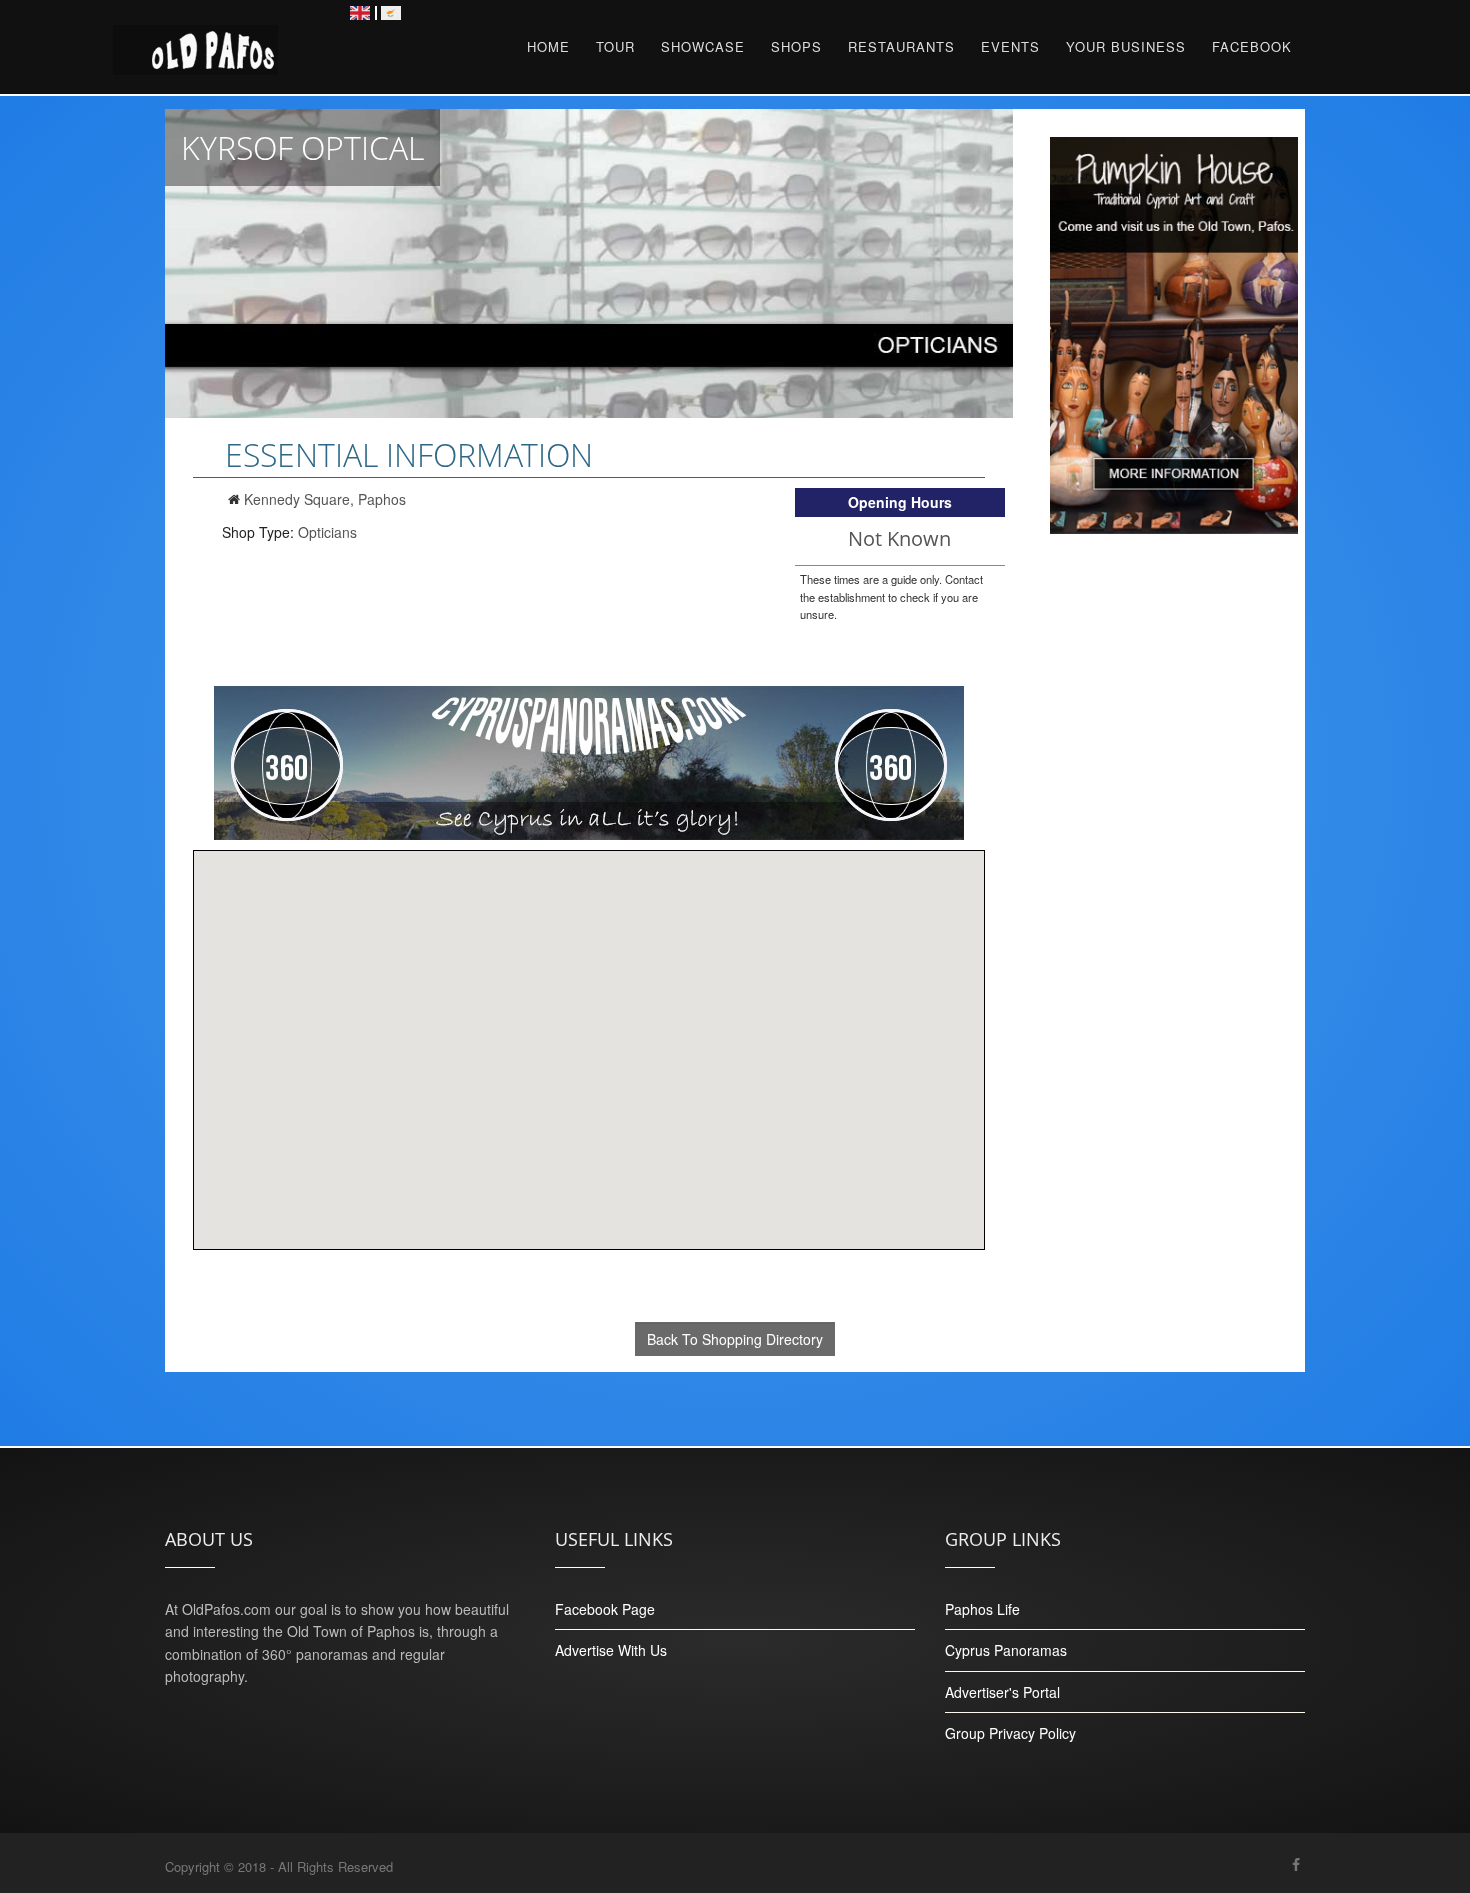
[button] (589, 1038)
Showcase (703, 46)
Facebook (1252, 46)
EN (360, 13)
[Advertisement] (1174, 929)
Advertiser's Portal (1002, 1692)
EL (391, 13)
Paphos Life (982, 1609)
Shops (796, 46)
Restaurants (901, 46)
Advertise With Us (611, 1650)
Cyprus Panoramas (1006, 1650)
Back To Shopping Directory (735, 1339)
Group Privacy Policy (1010, 1733)
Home (548, 46)
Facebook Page (605, 1609)
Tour (615, 46)
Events (1010, 46)
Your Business (1126, 46)
